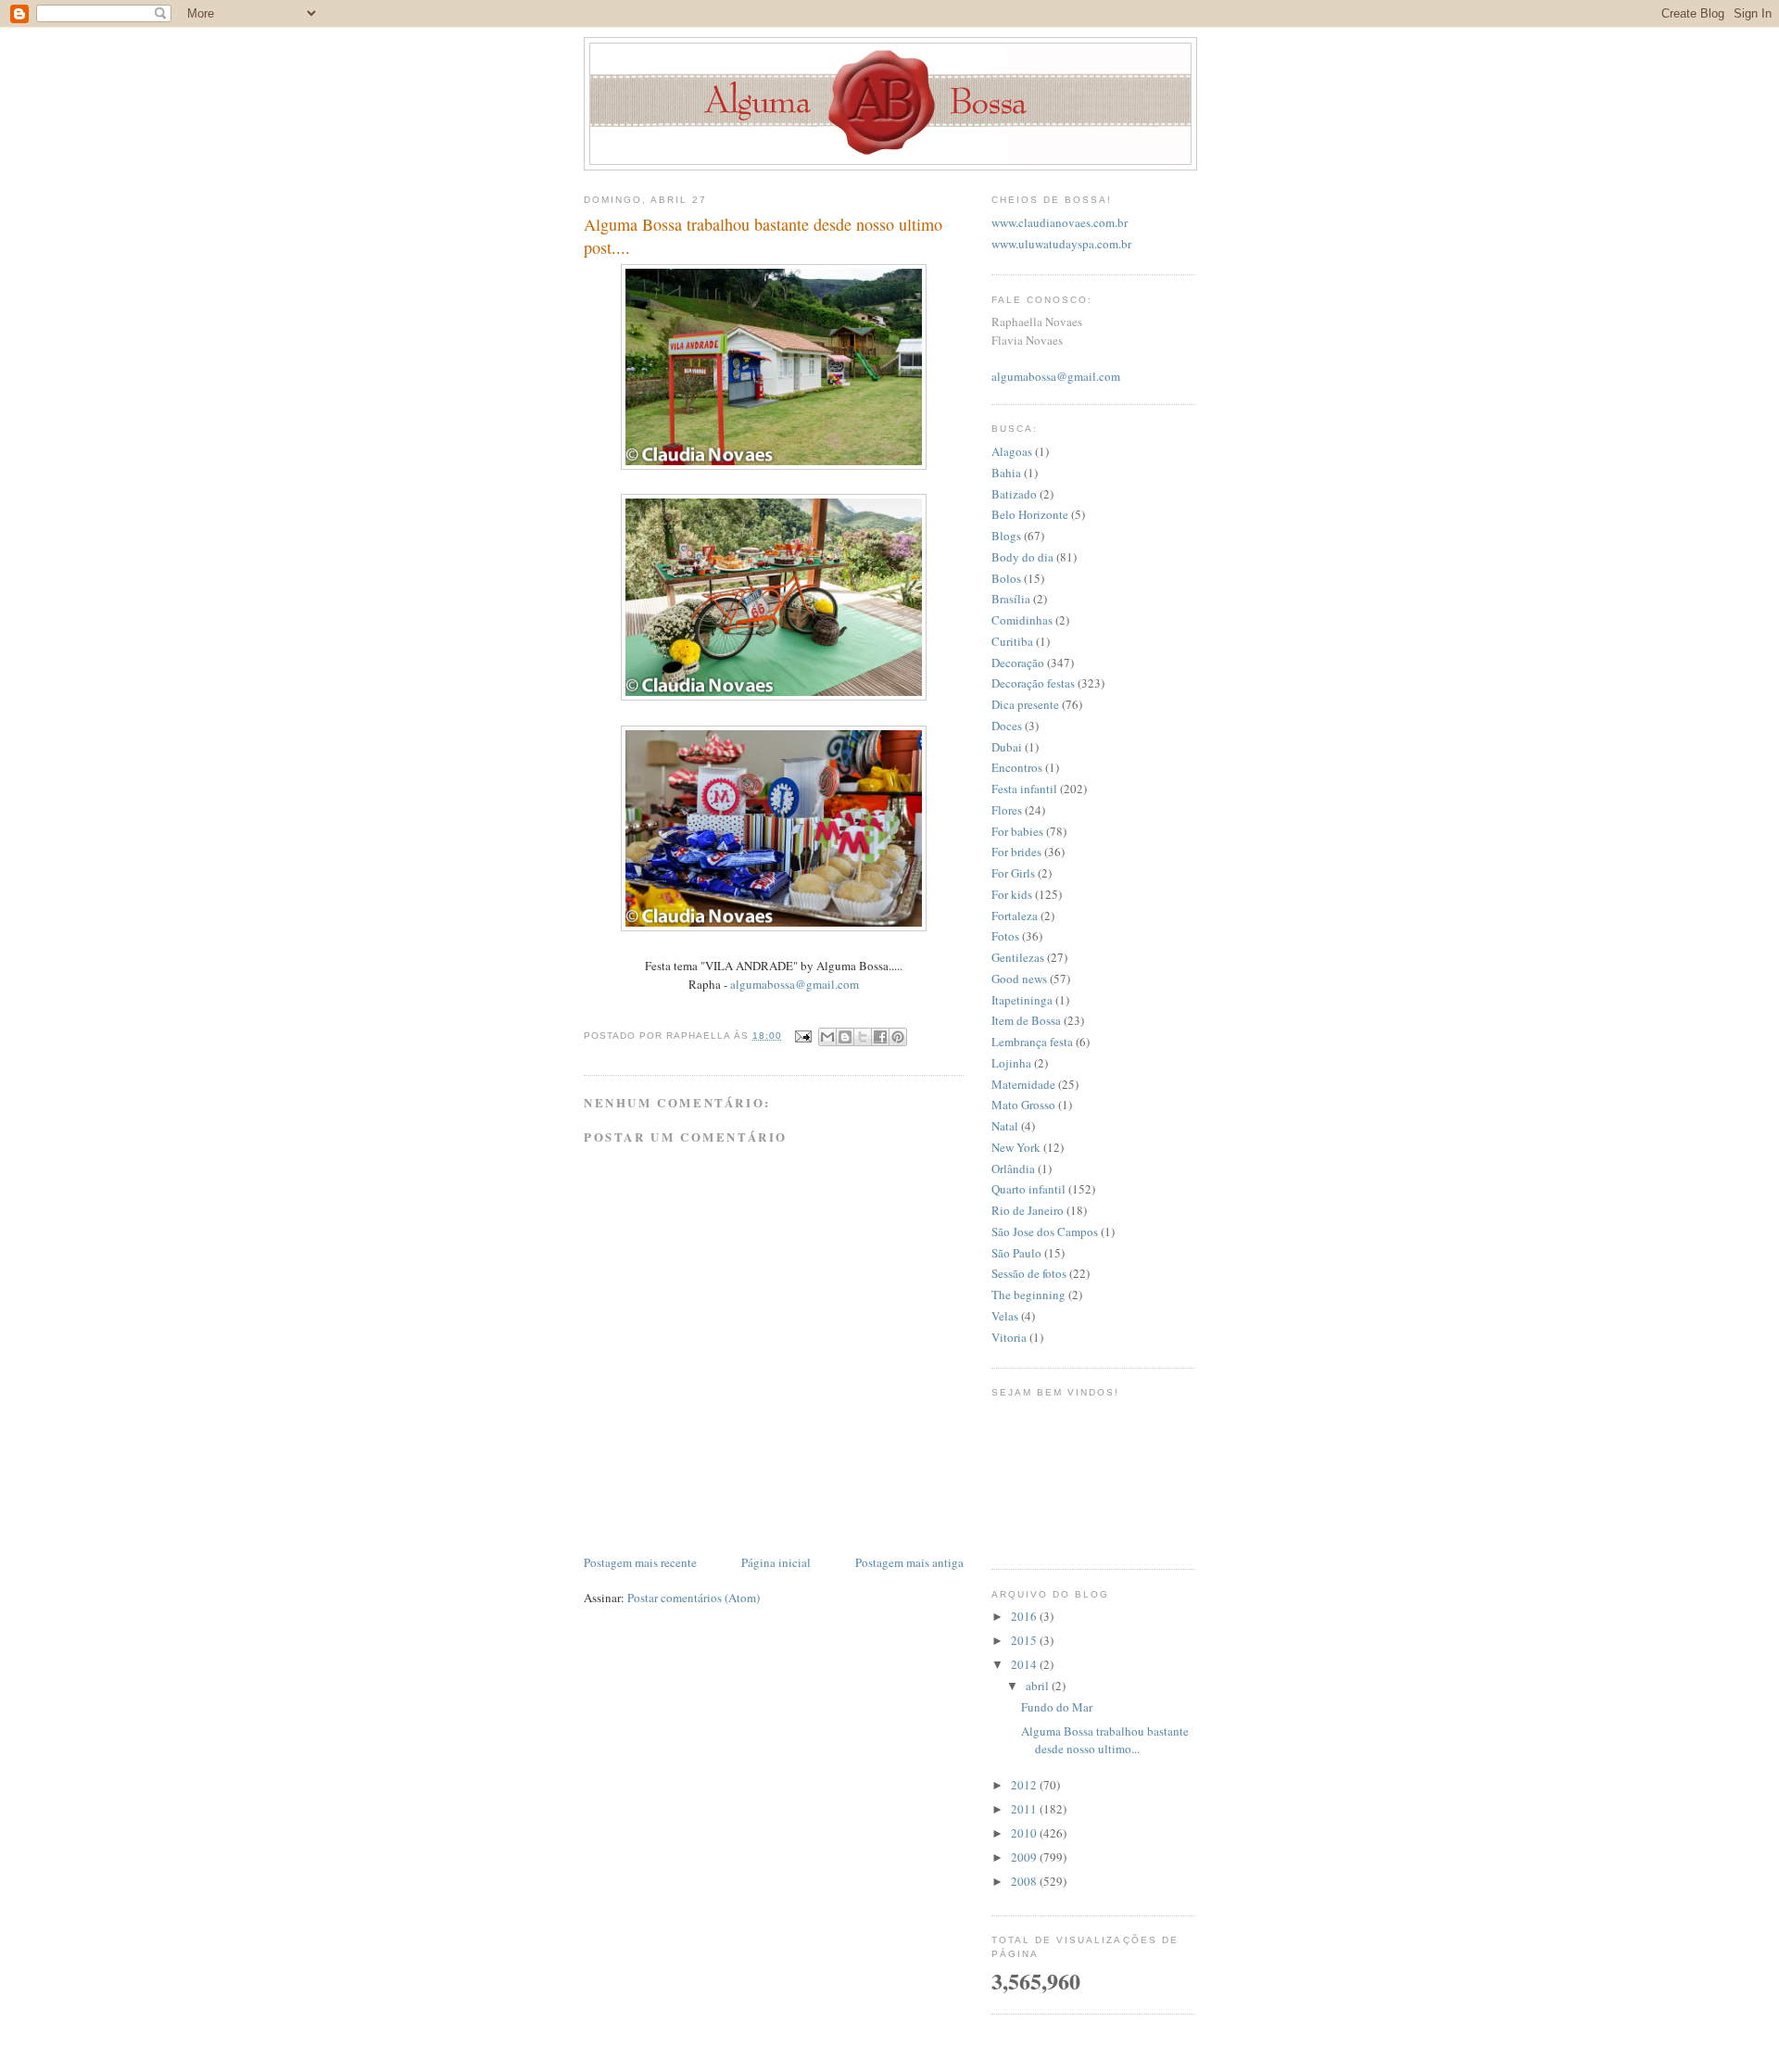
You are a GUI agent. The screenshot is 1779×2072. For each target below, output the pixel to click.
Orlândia (1013, 1169)
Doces (1007, 726)
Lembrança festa (1032, 1042)
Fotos (1005, 936)
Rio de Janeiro (1028, 1210)
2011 (1025, 1809)
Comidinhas (1022, 620)
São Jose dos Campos (1045, 1232)
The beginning (1028, 1295)
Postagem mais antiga (909, 1562)
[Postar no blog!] (845, 1037)
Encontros (1017, 767)
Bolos (1006, 578)
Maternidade (1023, 1084)
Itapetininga (1022, 1000)
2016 (1025, 1616)
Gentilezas (1018, 957)
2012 (1025, 1785)
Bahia (1006, 473)
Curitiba (1012, 641)
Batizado (1014, 494)
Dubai (1007, 747)
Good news (1019, 979)
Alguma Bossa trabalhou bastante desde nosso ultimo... (1105, 1740)
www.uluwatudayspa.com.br (1061, 244)
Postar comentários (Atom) (694, 1598)
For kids (1012, 894)
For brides (1016, 852)
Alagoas (1012, 451)
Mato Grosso (1023, 1105)
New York (1016, 1147)
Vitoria (1009, 1337)
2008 (1025, 1881)
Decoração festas (1033, 683)
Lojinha (1011, 1063)
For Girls (1013, 873)
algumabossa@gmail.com (795, 984)
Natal (1005, 1126)
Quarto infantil (1028, 1189)
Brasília (1011, 599)
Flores (1007, 810)
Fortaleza (1015, 916)
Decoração (1018, 663)
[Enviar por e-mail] (827, 1037)
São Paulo (1016, 1253)
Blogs (1006, 536)
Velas (1005, 1316)
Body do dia (1022, 557)
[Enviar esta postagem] (802, 1036)
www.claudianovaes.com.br (1060, 222)
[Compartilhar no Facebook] (880, 1037)
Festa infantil (1024, 789)
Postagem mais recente (640, 1562)
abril (1039, 1686)
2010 (1025, 1833)
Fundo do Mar (1057, 1707)
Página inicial (776, 1562)
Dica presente (1025, 704)
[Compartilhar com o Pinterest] (898, 1037)
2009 (1025, 1857)
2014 (1025, 1664)
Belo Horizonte (1030, 514)
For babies (1017, 831)
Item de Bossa (1026, 1020)
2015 (1025, 1640)
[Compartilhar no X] (863, 1037)
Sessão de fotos (1029, 1273)
